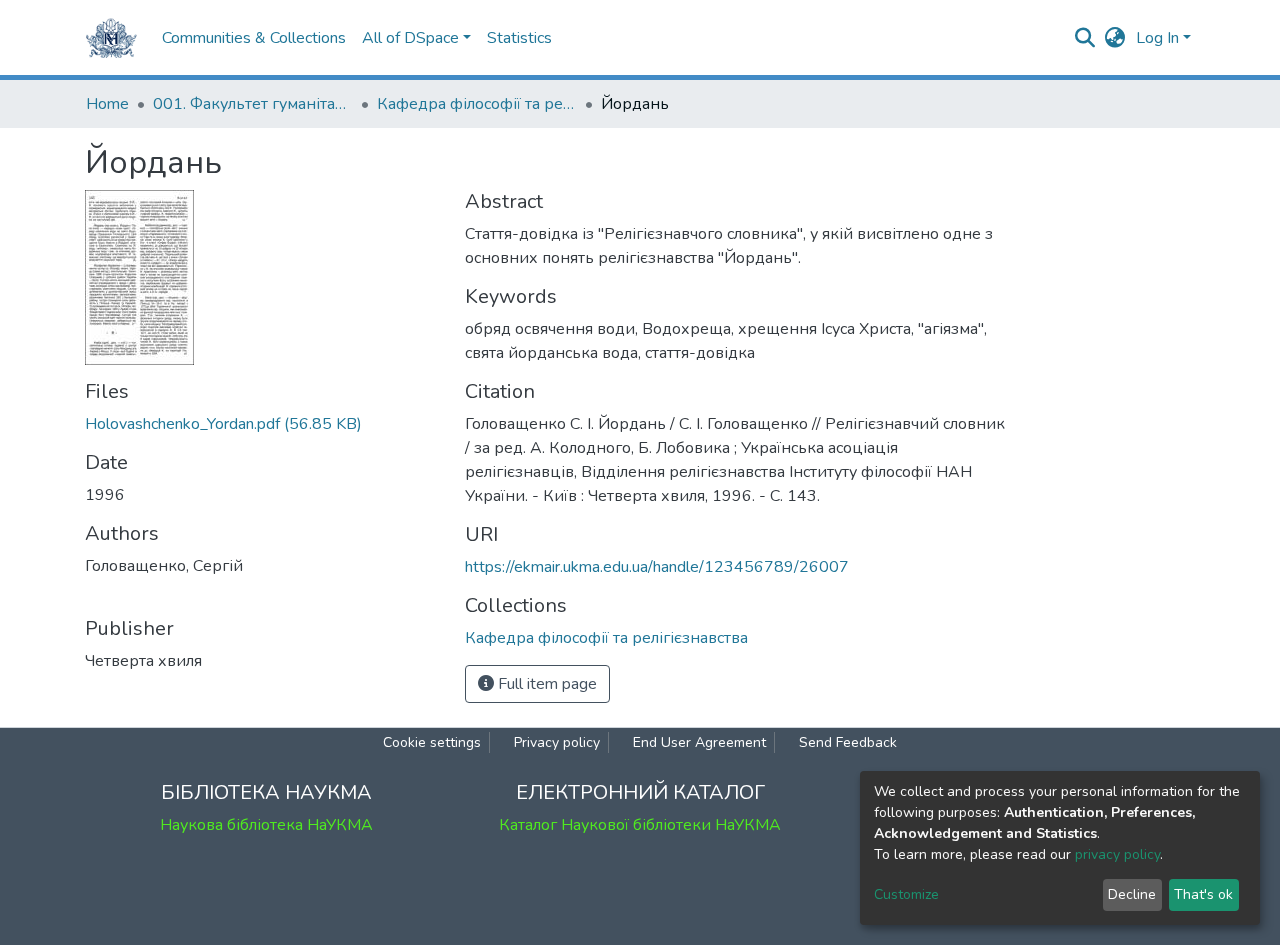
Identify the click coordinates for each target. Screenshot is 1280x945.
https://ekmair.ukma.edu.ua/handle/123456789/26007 (657, 567)
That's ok (1203, 894)
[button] (1115, 38)
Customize (906, 894)
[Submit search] (1085, 38)
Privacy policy (557, 742)
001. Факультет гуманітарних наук (253, 104)
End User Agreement (699, 742)
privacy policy (1117, 854)
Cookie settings (432, 742)
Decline (1132, 894)
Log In (1157, 38)
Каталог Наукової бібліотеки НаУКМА (640, 825)
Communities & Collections (254, 38)
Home (107, 104)
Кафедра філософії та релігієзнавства (477, 104)
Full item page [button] (545, 684)
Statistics (519, 38)
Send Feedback (848, 742)
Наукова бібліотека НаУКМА (266, 825)
